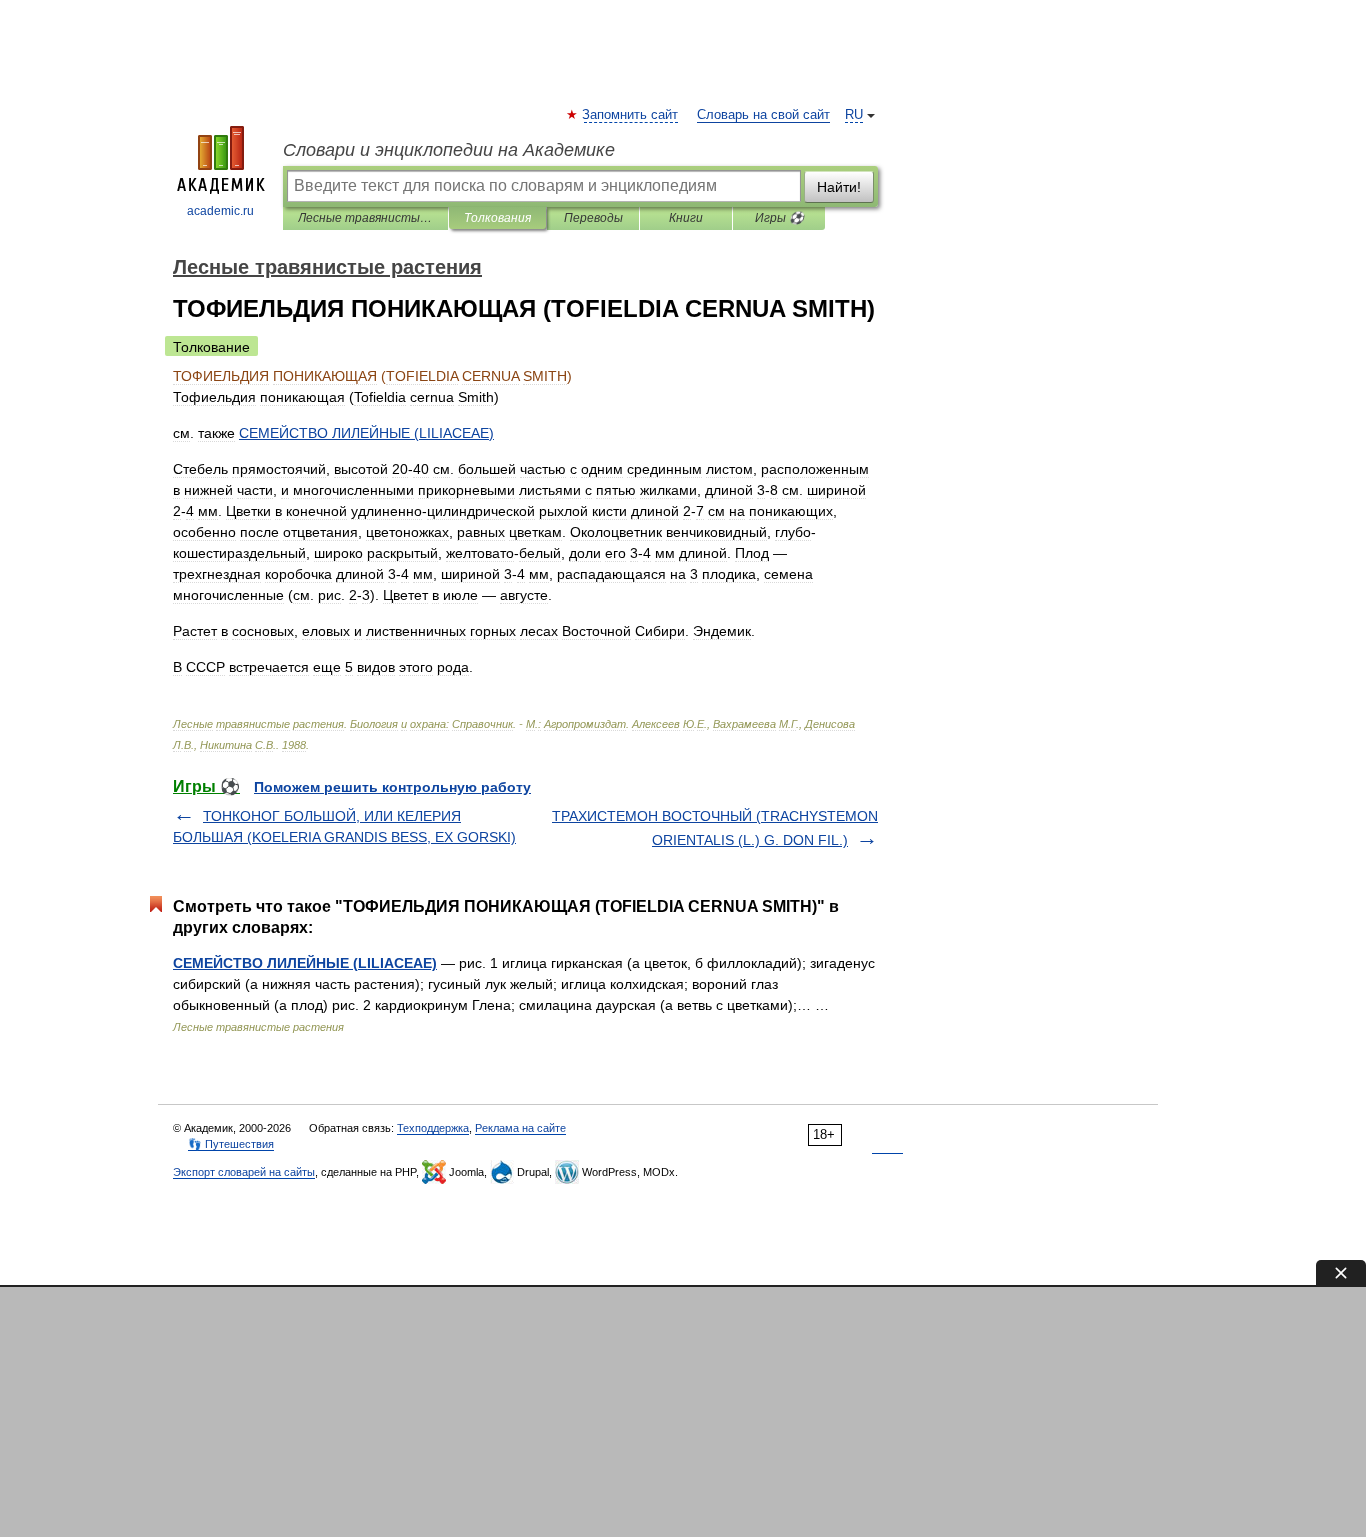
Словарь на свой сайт (763, 115)
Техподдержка (433, 1128)
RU (854, 115)
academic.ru (220, 211)
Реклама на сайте (520, 1128)
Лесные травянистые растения (365, 218)
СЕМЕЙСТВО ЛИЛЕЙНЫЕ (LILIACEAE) (305, 963)
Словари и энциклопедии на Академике (449, 150)
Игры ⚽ (779, 218)
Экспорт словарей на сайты (244, 1172)
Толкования (497, 218)
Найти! (839, 187)
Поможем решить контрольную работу (392, 787)
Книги (686, 218)
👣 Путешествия (231, 1144)
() (366, 433)
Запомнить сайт (631, 115)
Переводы (593, 218)
